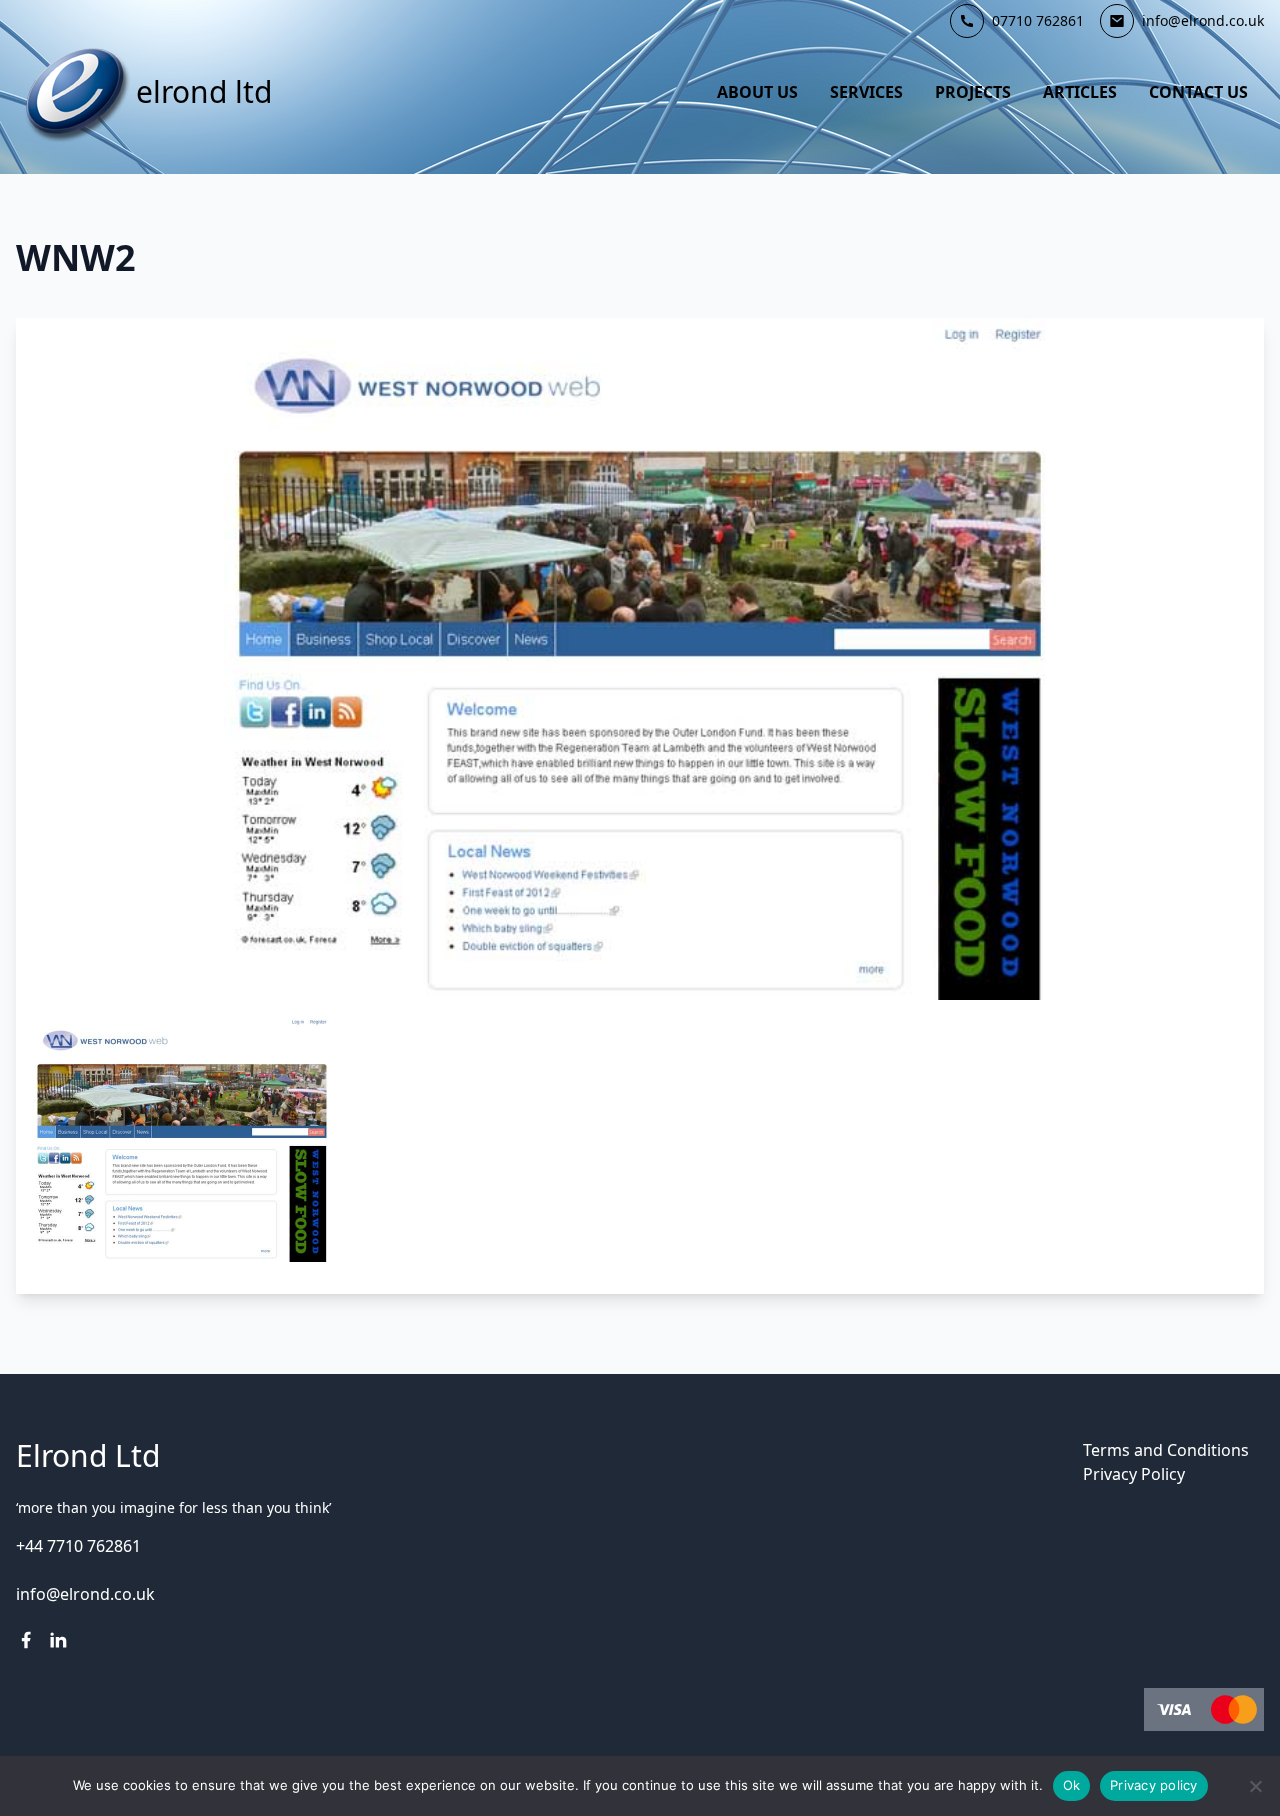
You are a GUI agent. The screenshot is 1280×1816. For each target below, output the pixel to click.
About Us (757, 92)
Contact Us (1198, 92)
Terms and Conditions (1166, 1450)
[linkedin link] (58, 1640)
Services (866, 92)
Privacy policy (1154, 1785)
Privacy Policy (1134, 1474)
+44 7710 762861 (78, 1546)
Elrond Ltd (204, 92)
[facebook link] (26, 1640)
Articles (1080, 92)
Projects (973, 92)
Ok (1072, 1785)
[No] (1255, 1786)
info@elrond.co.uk (85, 1594)
